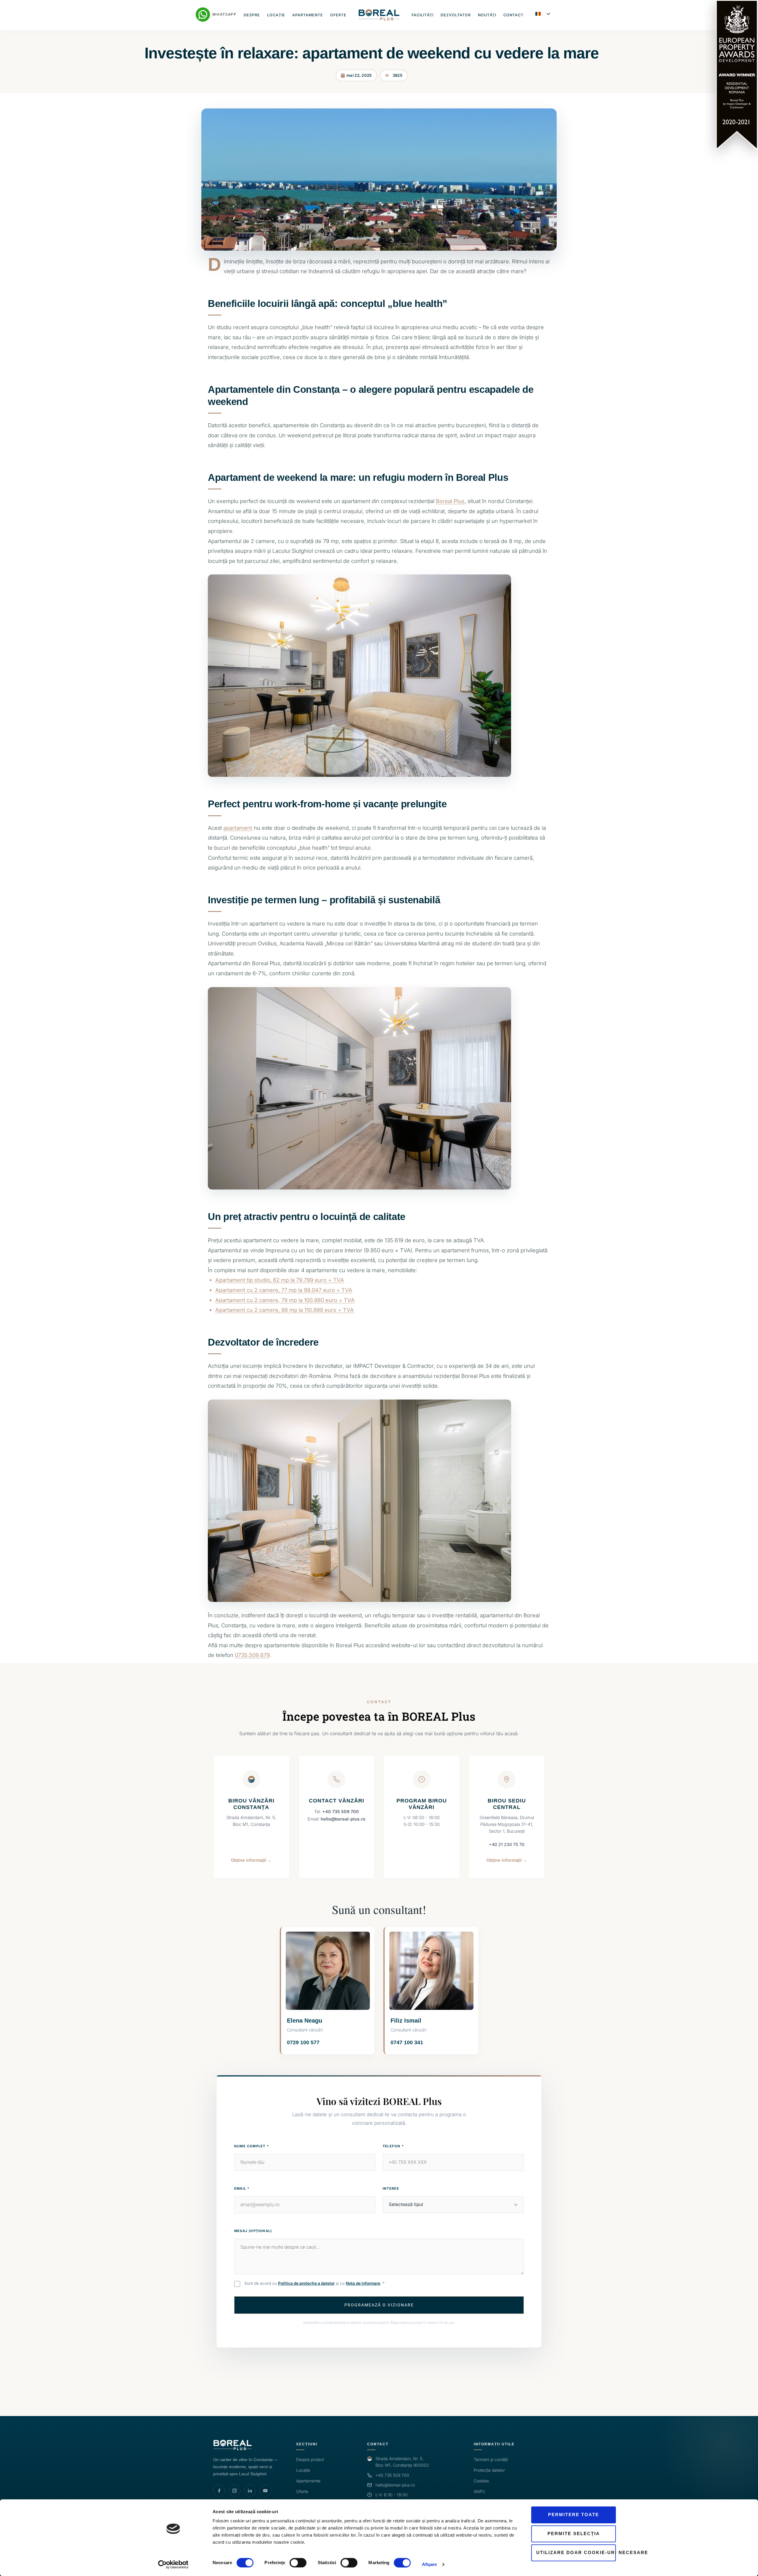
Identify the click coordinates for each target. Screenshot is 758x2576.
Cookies (481, 2481)
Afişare (429, 2564)
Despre (252, 15)
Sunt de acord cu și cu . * (314, 2283)
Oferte (338, 15)
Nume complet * (252, 2146)
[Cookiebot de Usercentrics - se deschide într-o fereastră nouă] (173, 2564)
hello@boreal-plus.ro (343, 1819)
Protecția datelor (489, 2470)
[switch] (298, 2563)
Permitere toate (574, 2515)
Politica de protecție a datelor (306, 2283)
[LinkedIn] (250, 2491)
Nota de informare (363, 2283)
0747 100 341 (407, 2042)
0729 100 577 (303, 2042)
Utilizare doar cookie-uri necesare (576, 2552)
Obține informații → (251, 1860)
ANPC (480, 2491)
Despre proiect (310, 2459)
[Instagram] (235, 2491)
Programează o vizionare (379, 2305)
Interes (391, 2188)
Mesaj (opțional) (253, 2231)
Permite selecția (574, 2533)
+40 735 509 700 (341, 1811)
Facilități (423, 15)
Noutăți (487, 15)
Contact (513, 15)
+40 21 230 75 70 (507, 1844)
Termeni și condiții (491, 2459)
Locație (276, 15)
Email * (242, 2188)
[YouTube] (265, 2491)
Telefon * (393, 2146)
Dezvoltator (456, 15)
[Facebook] (219, 2491)
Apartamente (308, 15)
